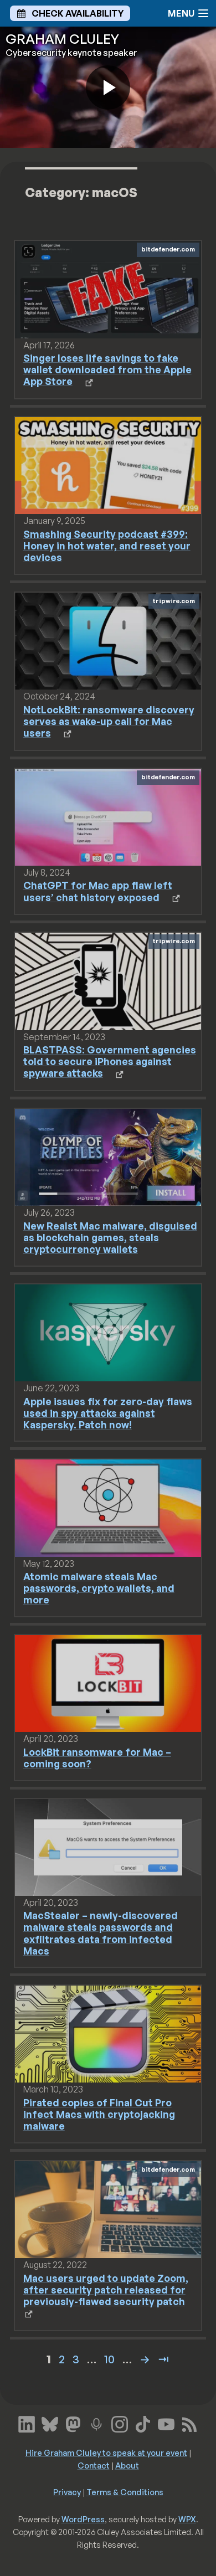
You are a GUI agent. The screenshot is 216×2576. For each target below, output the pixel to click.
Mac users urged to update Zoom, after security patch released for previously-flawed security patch (106, 2290)
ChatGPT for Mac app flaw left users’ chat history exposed (98, 891)
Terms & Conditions (125, 2492)
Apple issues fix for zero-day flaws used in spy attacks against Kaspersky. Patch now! (108, 1413)
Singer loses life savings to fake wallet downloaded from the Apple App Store (107, 369)
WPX (187, 2519)
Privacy (67, 2492)
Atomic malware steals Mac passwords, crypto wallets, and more (99, 1588)
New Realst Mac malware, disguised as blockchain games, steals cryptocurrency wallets (110, 1237)
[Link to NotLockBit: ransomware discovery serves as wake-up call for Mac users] (108, 640)
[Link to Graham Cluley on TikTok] (143, 2423)
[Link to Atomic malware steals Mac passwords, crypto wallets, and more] (108, 1507)
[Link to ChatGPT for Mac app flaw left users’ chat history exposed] (108, 816)
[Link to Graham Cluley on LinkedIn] (27, 2423)
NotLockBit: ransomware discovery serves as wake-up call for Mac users (109, 721)
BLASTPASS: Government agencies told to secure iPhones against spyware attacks (110, 1061)
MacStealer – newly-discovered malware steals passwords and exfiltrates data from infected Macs (101, 1933)
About (127, 2465)
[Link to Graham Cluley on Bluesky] (50, 2423)
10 (109, 2359)
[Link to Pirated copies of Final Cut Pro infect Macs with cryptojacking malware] (108, 2033)
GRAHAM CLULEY (62, 39)
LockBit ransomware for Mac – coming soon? (97, 1758)
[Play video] (108, 88)
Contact (94, 2465)
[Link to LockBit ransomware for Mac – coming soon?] (108, 1683)
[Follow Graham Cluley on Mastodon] (73, 2423)
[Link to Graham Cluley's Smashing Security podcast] (96, 2423)
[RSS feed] (189, 2423)
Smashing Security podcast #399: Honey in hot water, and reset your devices (107, 546)
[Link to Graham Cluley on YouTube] (166, 2423)
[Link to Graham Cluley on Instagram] (120, 2423)
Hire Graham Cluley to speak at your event (106, 2452)
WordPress (83, 2519)
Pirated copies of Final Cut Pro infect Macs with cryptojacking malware (99, 2114)
